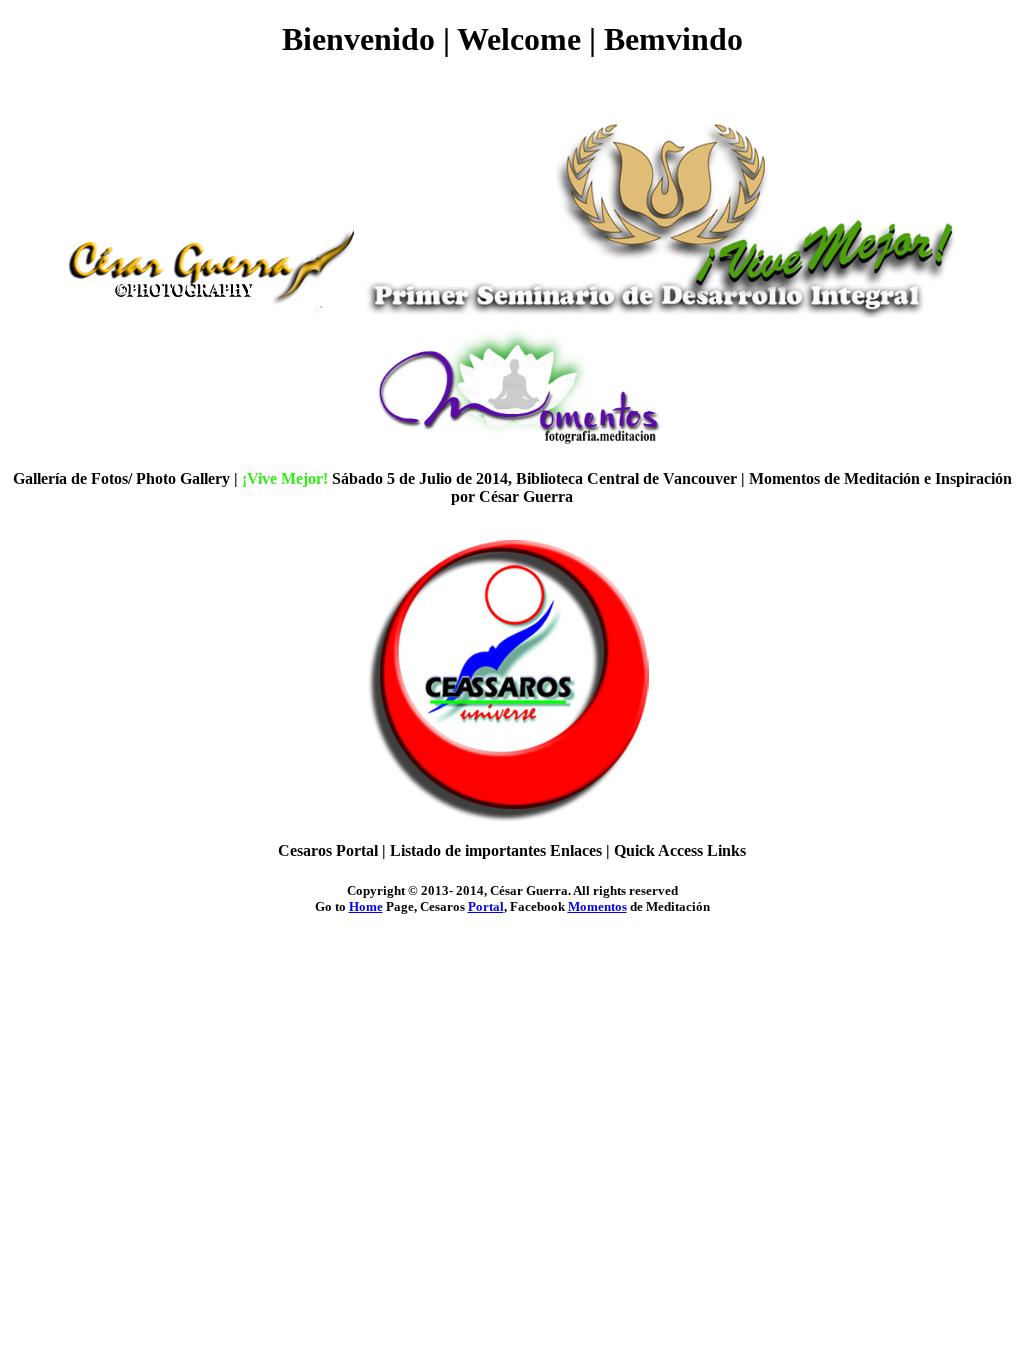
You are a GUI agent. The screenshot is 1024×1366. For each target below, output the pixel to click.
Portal (486, 906)
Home (366, 906)
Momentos (597, 906)
